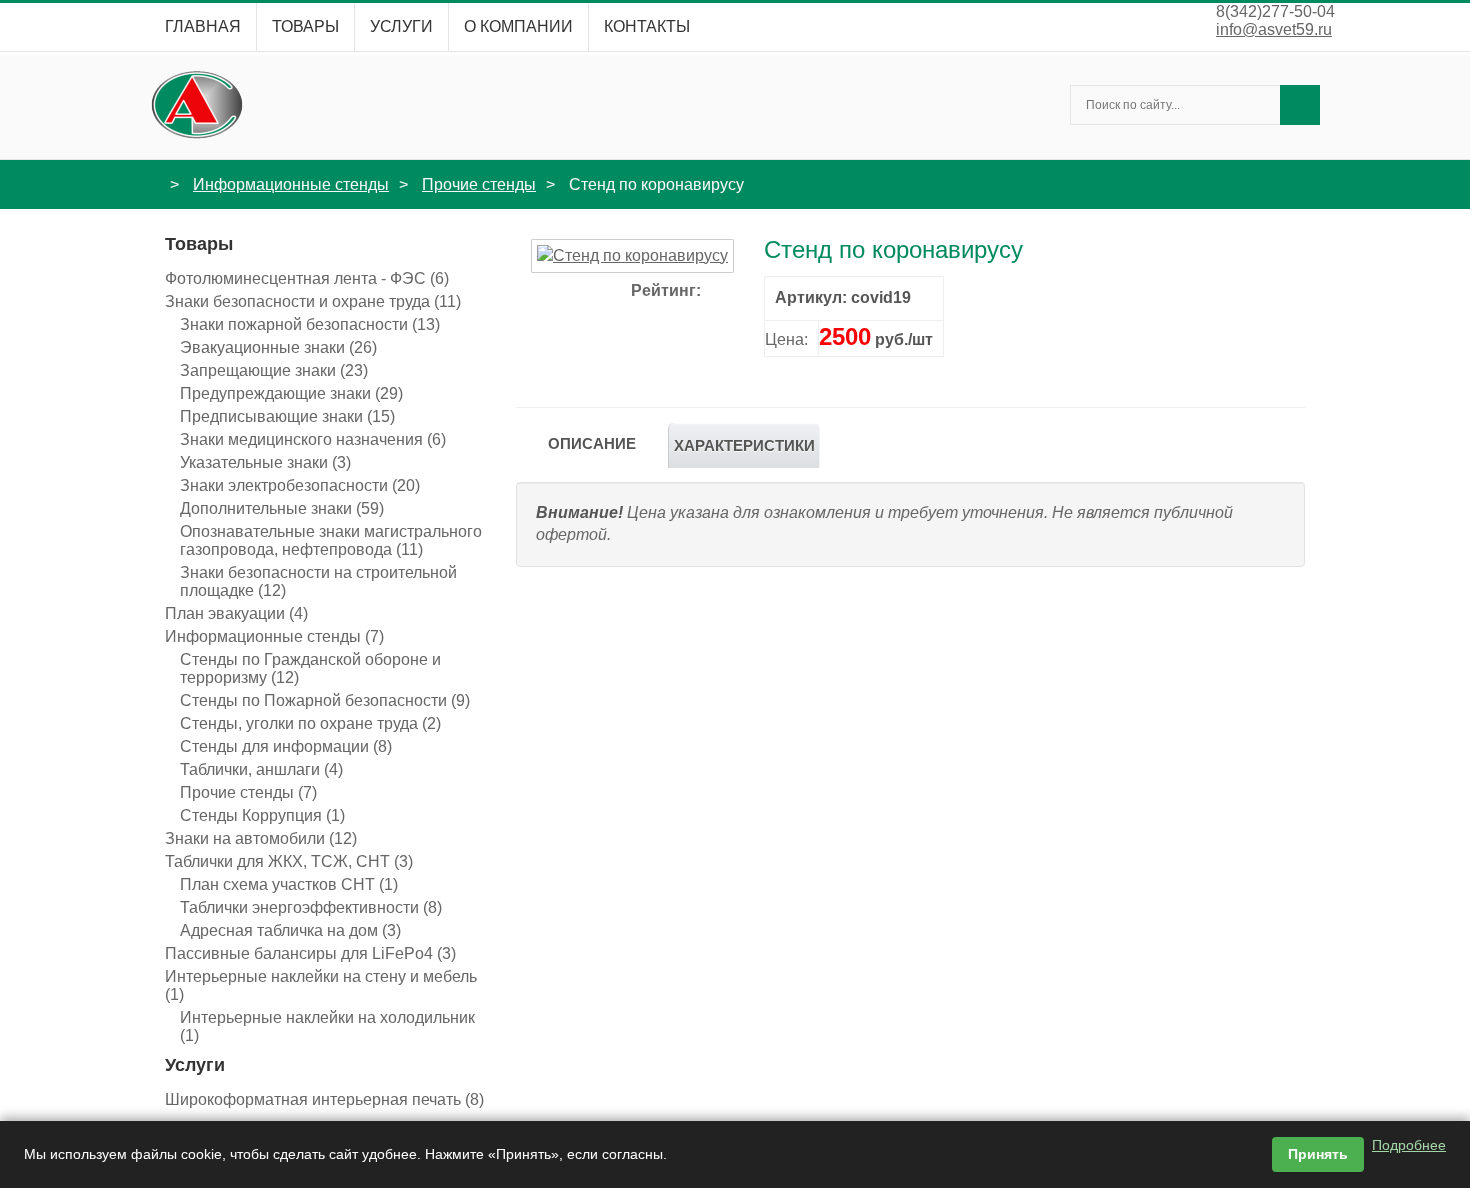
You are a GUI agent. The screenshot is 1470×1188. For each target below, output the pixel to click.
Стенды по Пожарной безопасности (325, 700)
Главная (203, 26)
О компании (518, 26)
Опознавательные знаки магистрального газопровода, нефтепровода (331, 540)
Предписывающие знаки (287, 416)
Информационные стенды (291, 184)
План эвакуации (236, 613)
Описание (592, 443)
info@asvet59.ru (1274, 29)
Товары (305, 26)
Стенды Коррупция (262, 815)
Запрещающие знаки (274, 370)
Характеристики (744, 445)
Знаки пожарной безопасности (310, 324)
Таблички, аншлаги (261, 769)
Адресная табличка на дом (290, 930)
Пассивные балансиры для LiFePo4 (310, 953)
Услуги (401, 26)
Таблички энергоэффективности (311, 907)
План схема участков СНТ (289, 884)
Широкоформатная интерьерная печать (324, 1099)
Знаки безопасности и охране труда (313, 301)
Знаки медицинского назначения (313, 439)
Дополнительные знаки (282, 508)
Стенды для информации (286, 746)
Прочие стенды (479, 184)
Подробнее (1409, 1145)
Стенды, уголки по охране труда (310, 723)
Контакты (647, 26)
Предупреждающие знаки (291, 393)
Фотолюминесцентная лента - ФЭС (307, 278)
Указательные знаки (265, 462)
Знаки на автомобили (261, 838)
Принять (1318, 1154)
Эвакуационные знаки (278, 347)
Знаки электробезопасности (300, 485)
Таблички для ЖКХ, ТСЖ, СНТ (289, 861)
